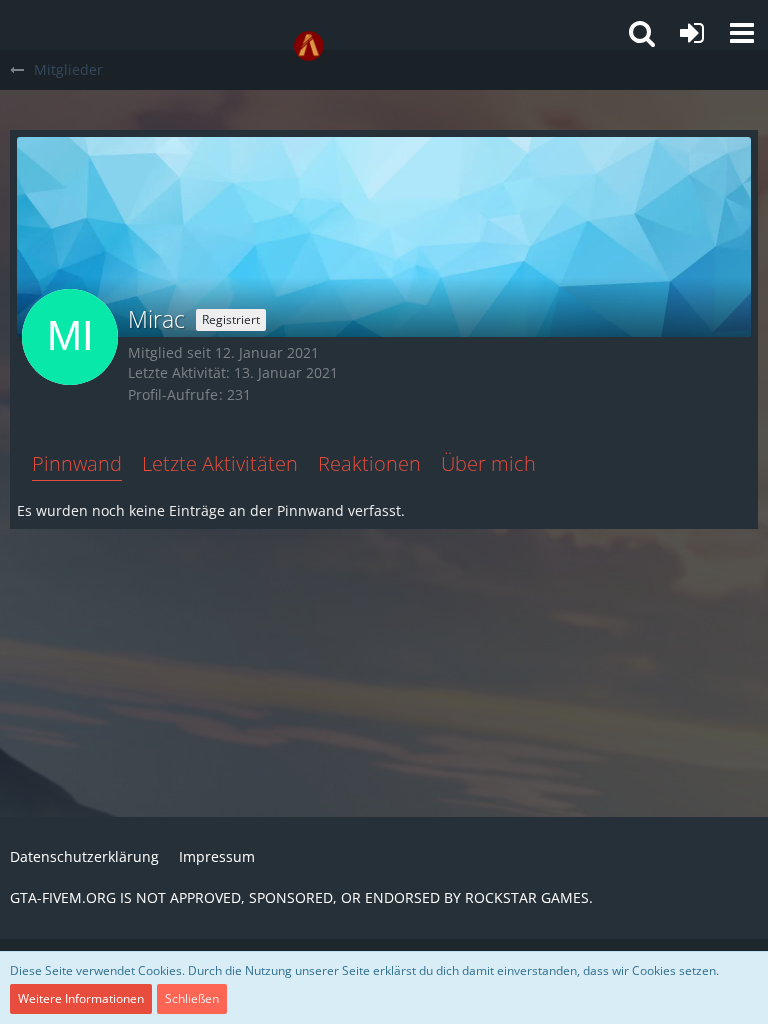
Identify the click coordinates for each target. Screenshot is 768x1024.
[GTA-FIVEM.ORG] (309, 46)
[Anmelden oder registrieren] (692, 33)
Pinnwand (77, 463)
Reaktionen (369, 463)
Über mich (488, 463)
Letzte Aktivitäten (220, 463)
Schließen (192, 998)
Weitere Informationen (81, 998)
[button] (742, 33)
